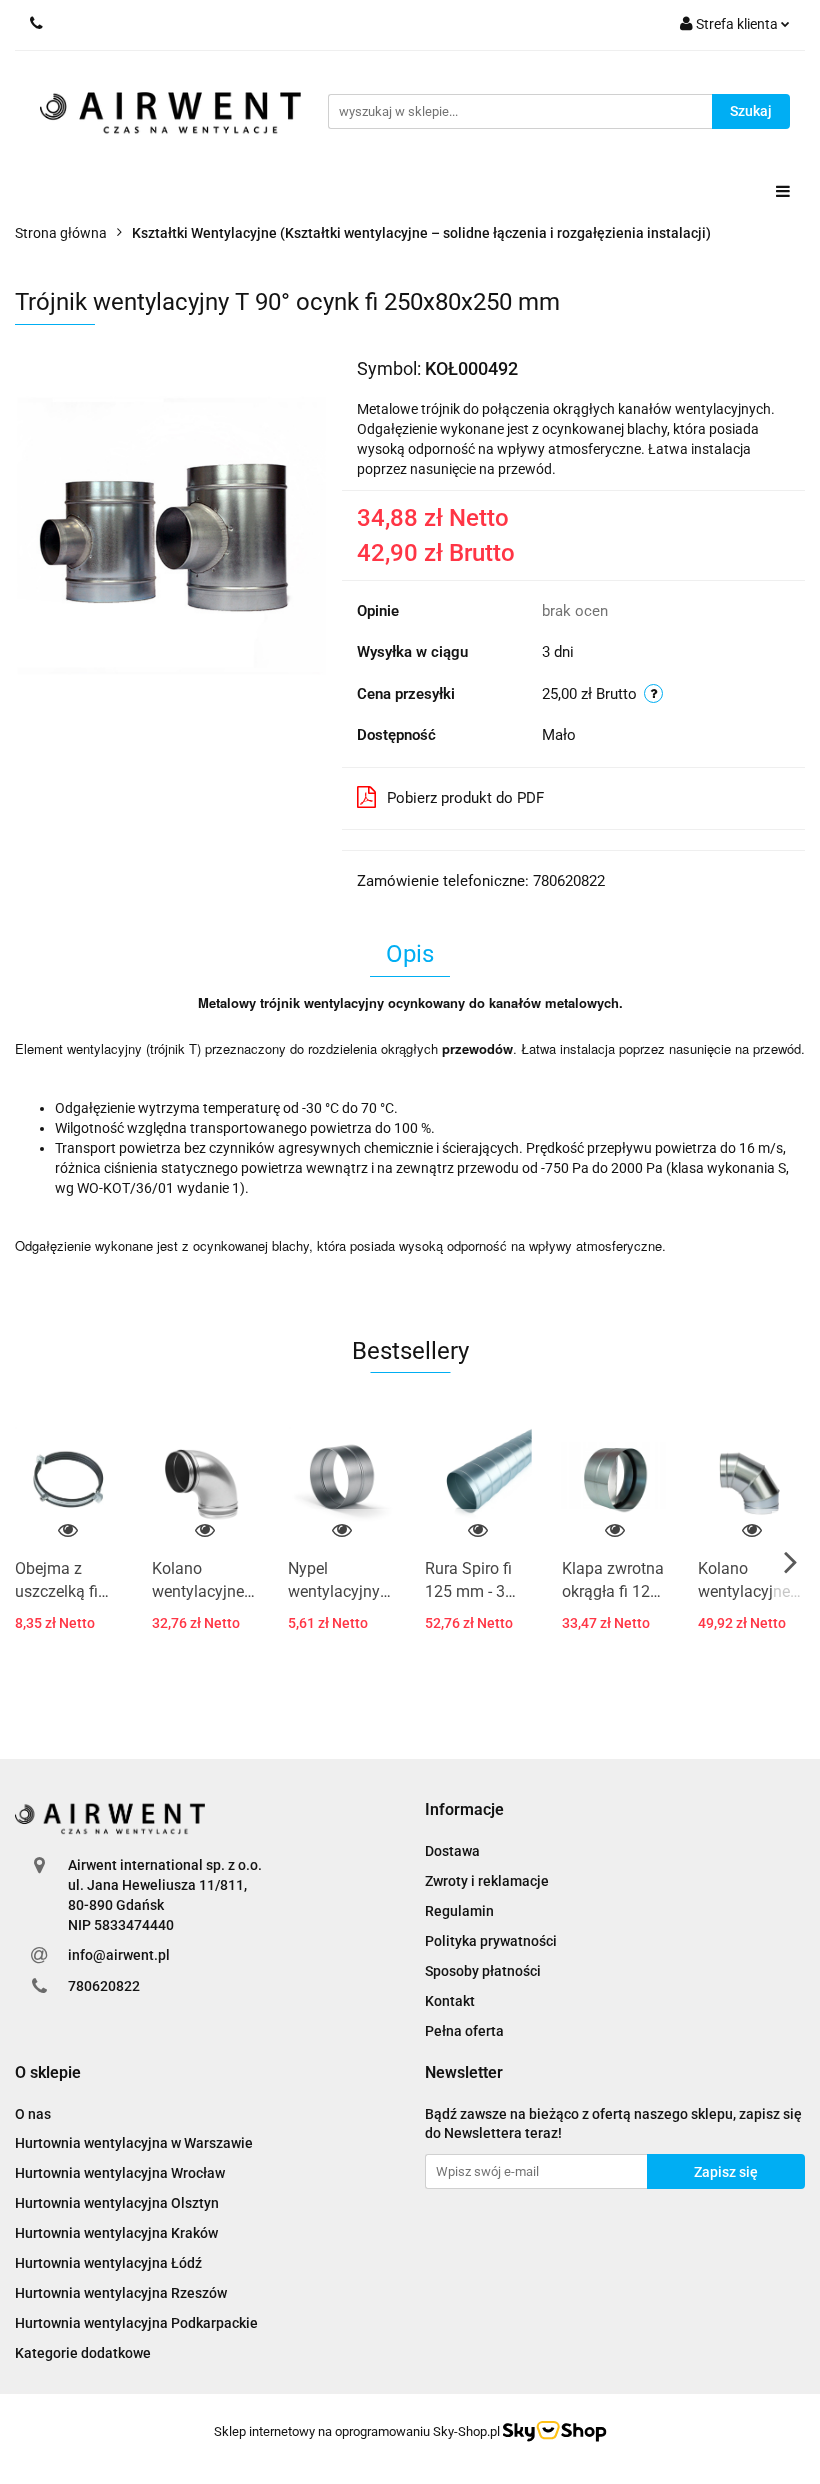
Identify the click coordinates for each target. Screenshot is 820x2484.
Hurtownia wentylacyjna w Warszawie (134, 2143)
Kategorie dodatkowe (83, 2353)
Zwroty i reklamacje (487, 1881)
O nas (33, 2114)
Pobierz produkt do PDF (465, 798)
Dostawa (452, 1851)
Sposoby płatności (483, 1971)
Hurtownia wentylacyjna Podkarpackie (136, 2323)
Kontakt (450, 2001)
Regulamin (459, 1911)
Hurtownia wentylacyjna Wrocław (120, 2173)
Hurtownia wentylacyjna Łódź (108, 2263)
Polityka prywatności (491, 1941)
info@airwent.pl (119, 1955)
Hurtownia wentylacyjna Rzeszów (121, 2293)
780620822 (104, 1986)
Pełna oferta (464, 2031)
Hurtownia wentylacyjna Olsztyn (117, 2203)
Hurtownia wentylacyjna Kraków (116, 2233)
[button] (464, 1810)
